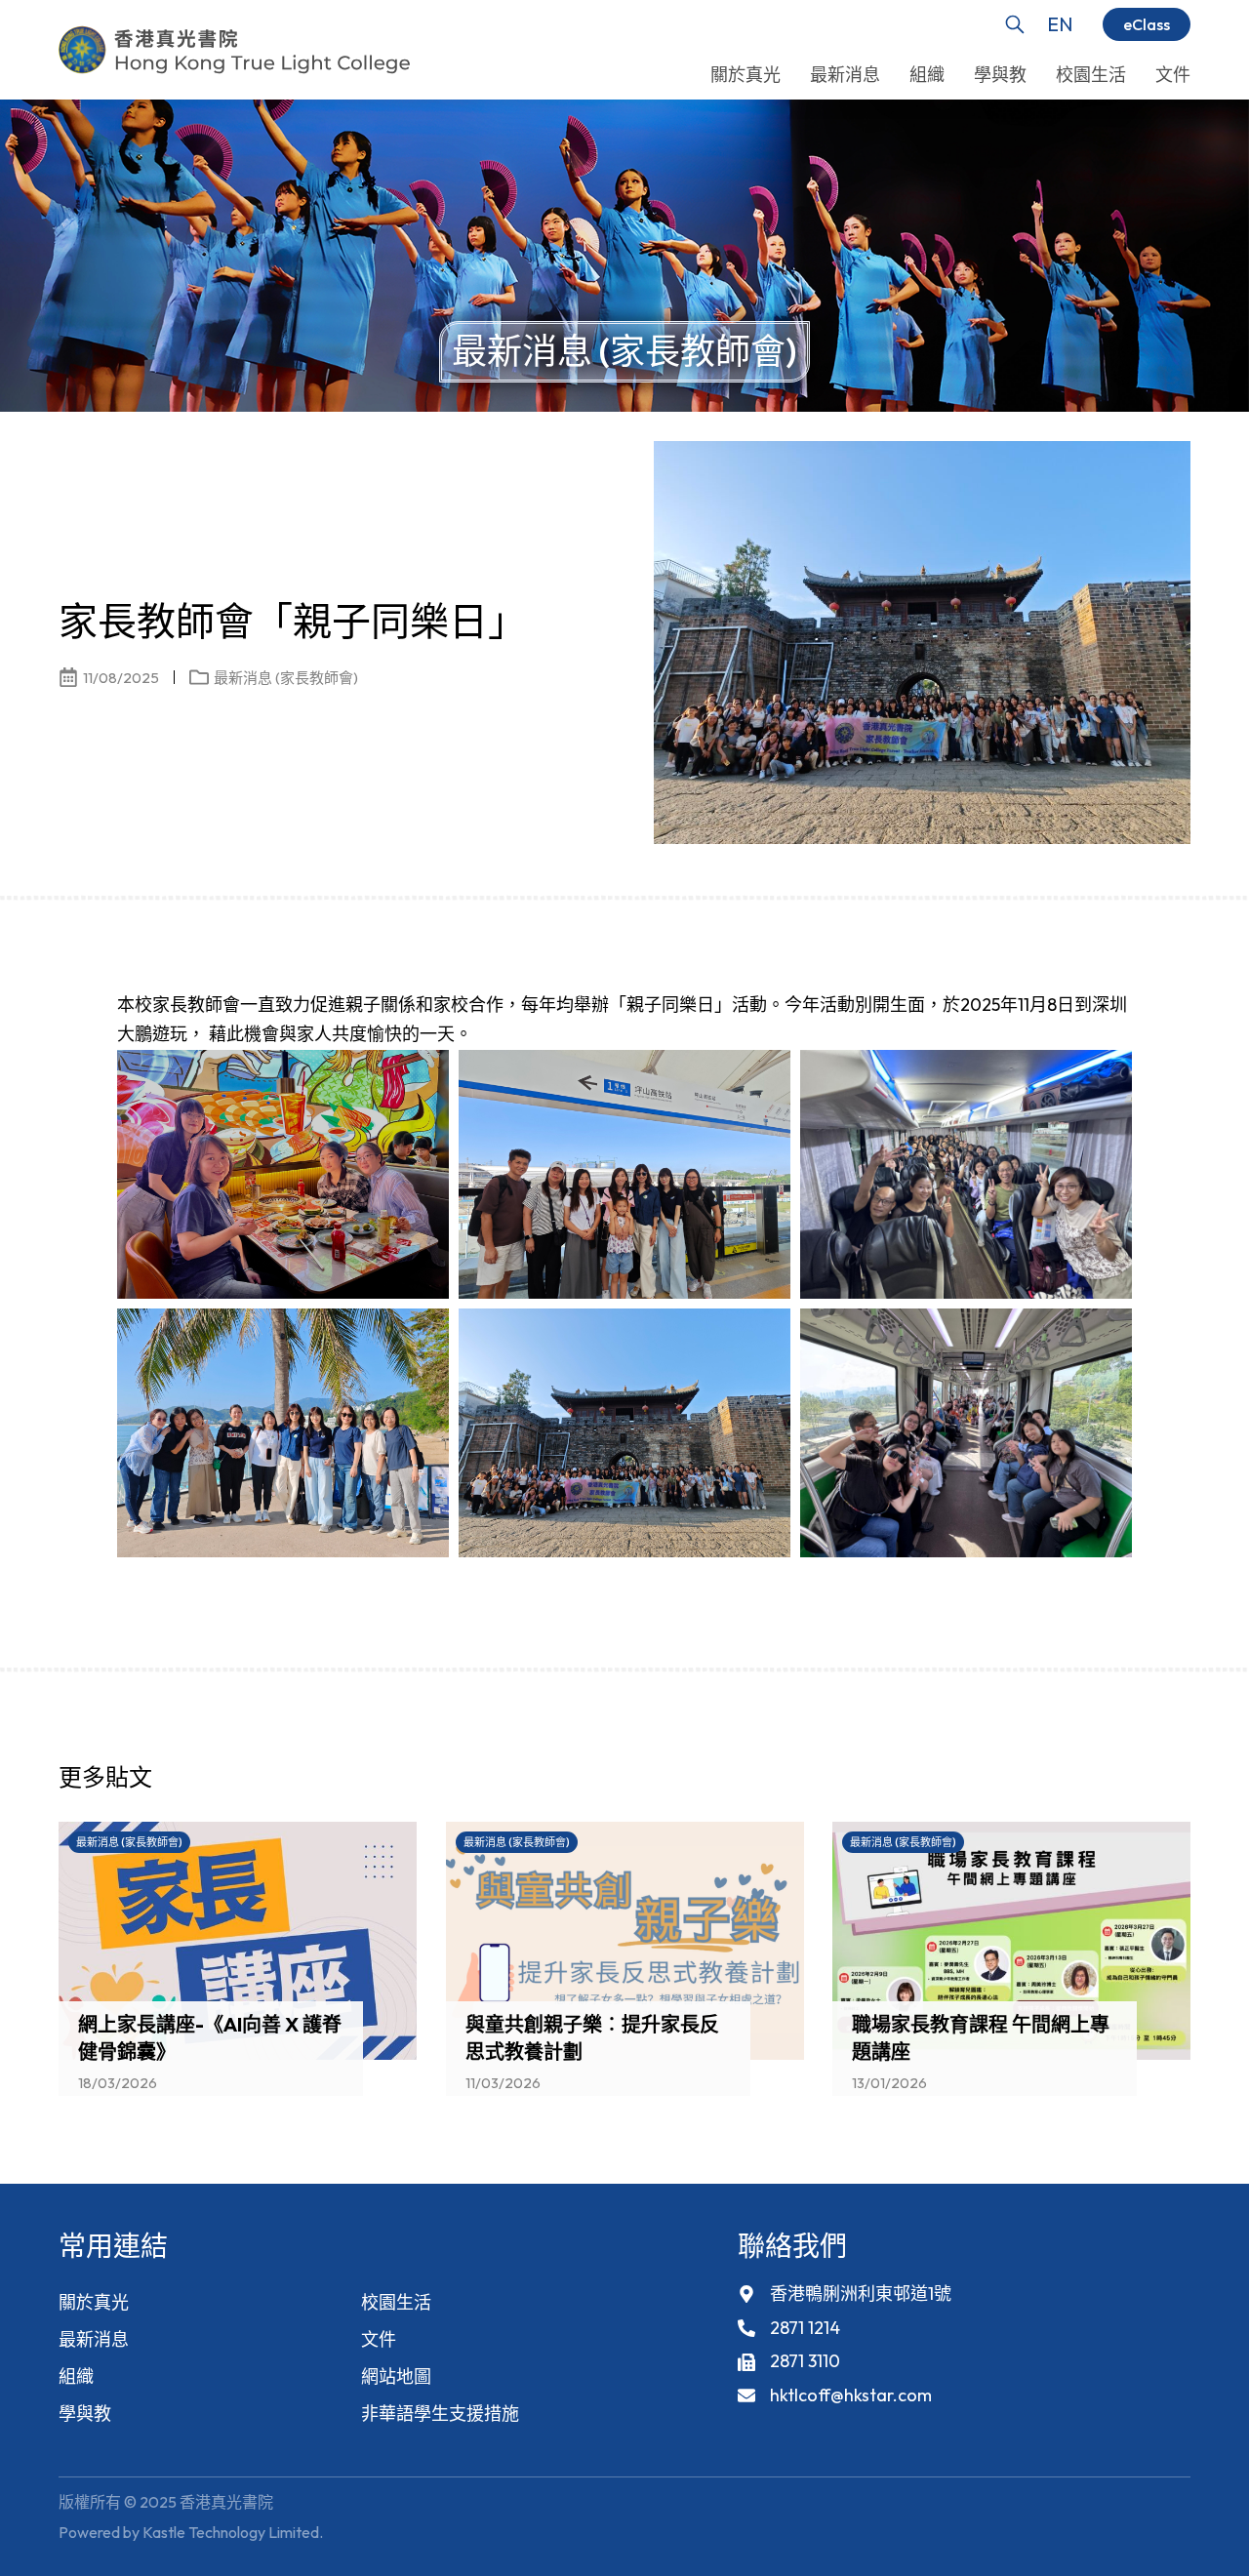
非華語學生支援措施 (440, 2414)
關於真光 (94, 2302)
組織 (76, 2376)
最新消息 (94, 2339)
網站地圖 (396, 2376)
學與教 (85, 2414)
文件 (379, 2339)
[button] (1142, 1783)
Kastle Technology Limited (231, 2532)
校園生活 (396, 2302)
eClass (1147, 24)
